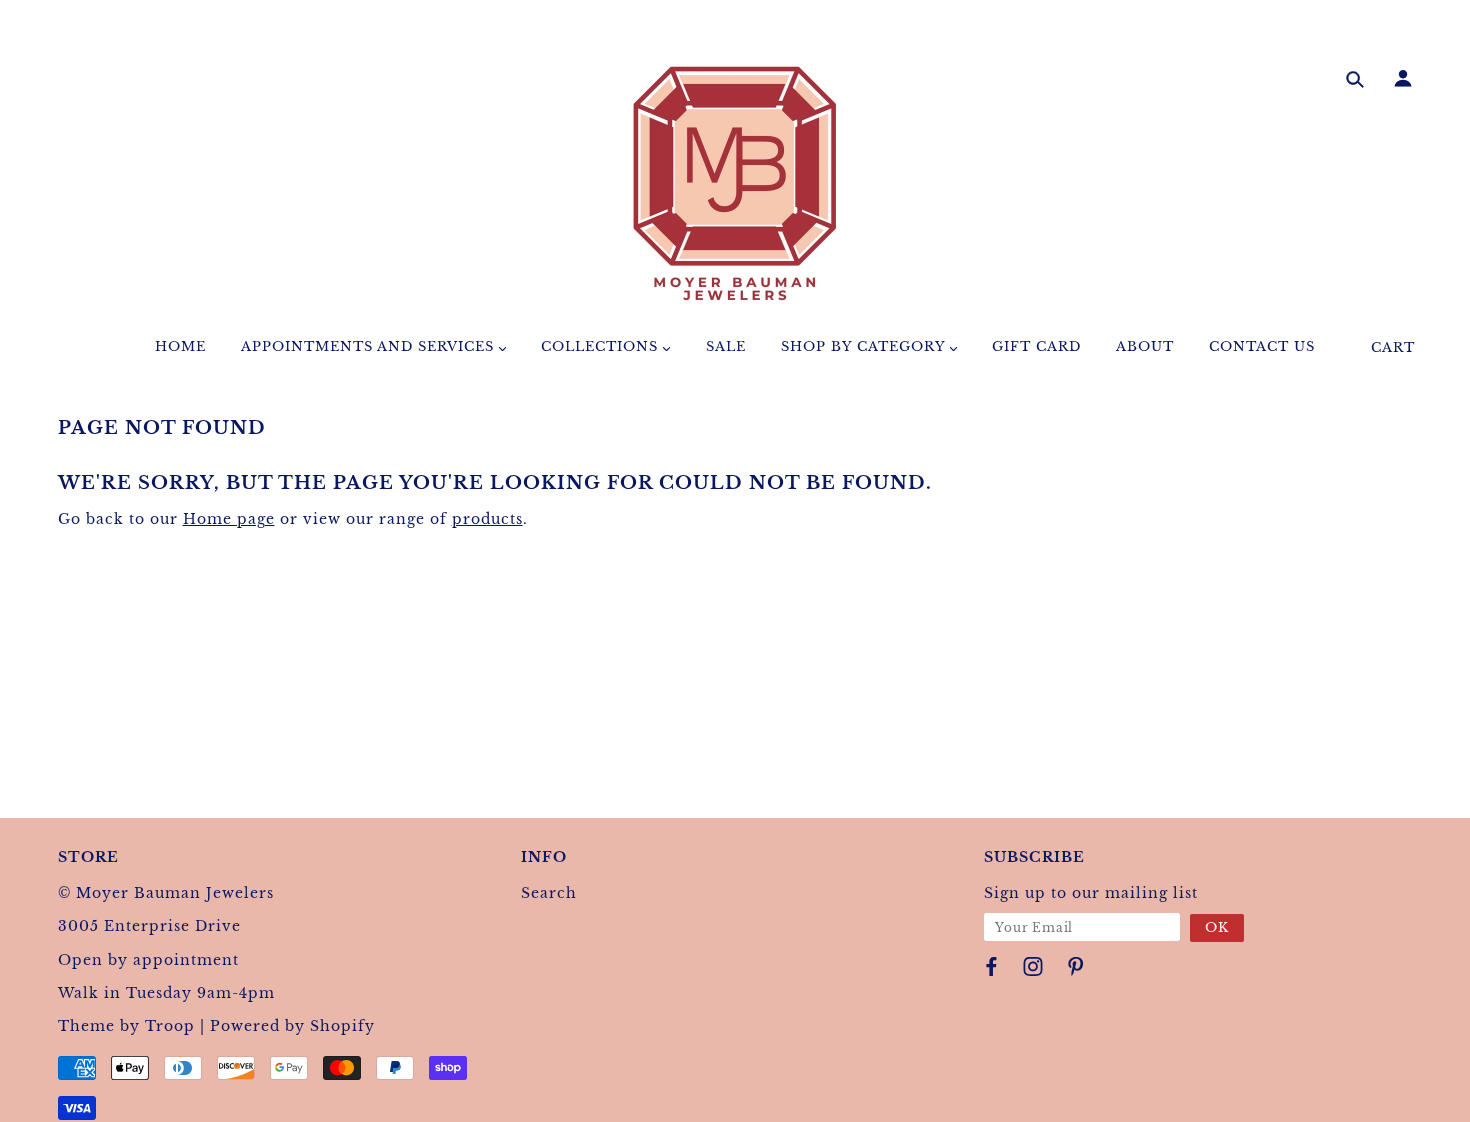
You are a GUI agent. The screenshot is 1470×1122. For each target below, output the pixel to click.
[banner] (735, 183)
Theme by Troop (126, 1026)
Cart (1393, 347)
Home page (229, 519)
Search (549, 893)
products (487, 519)
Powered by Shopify (292, 1026)
